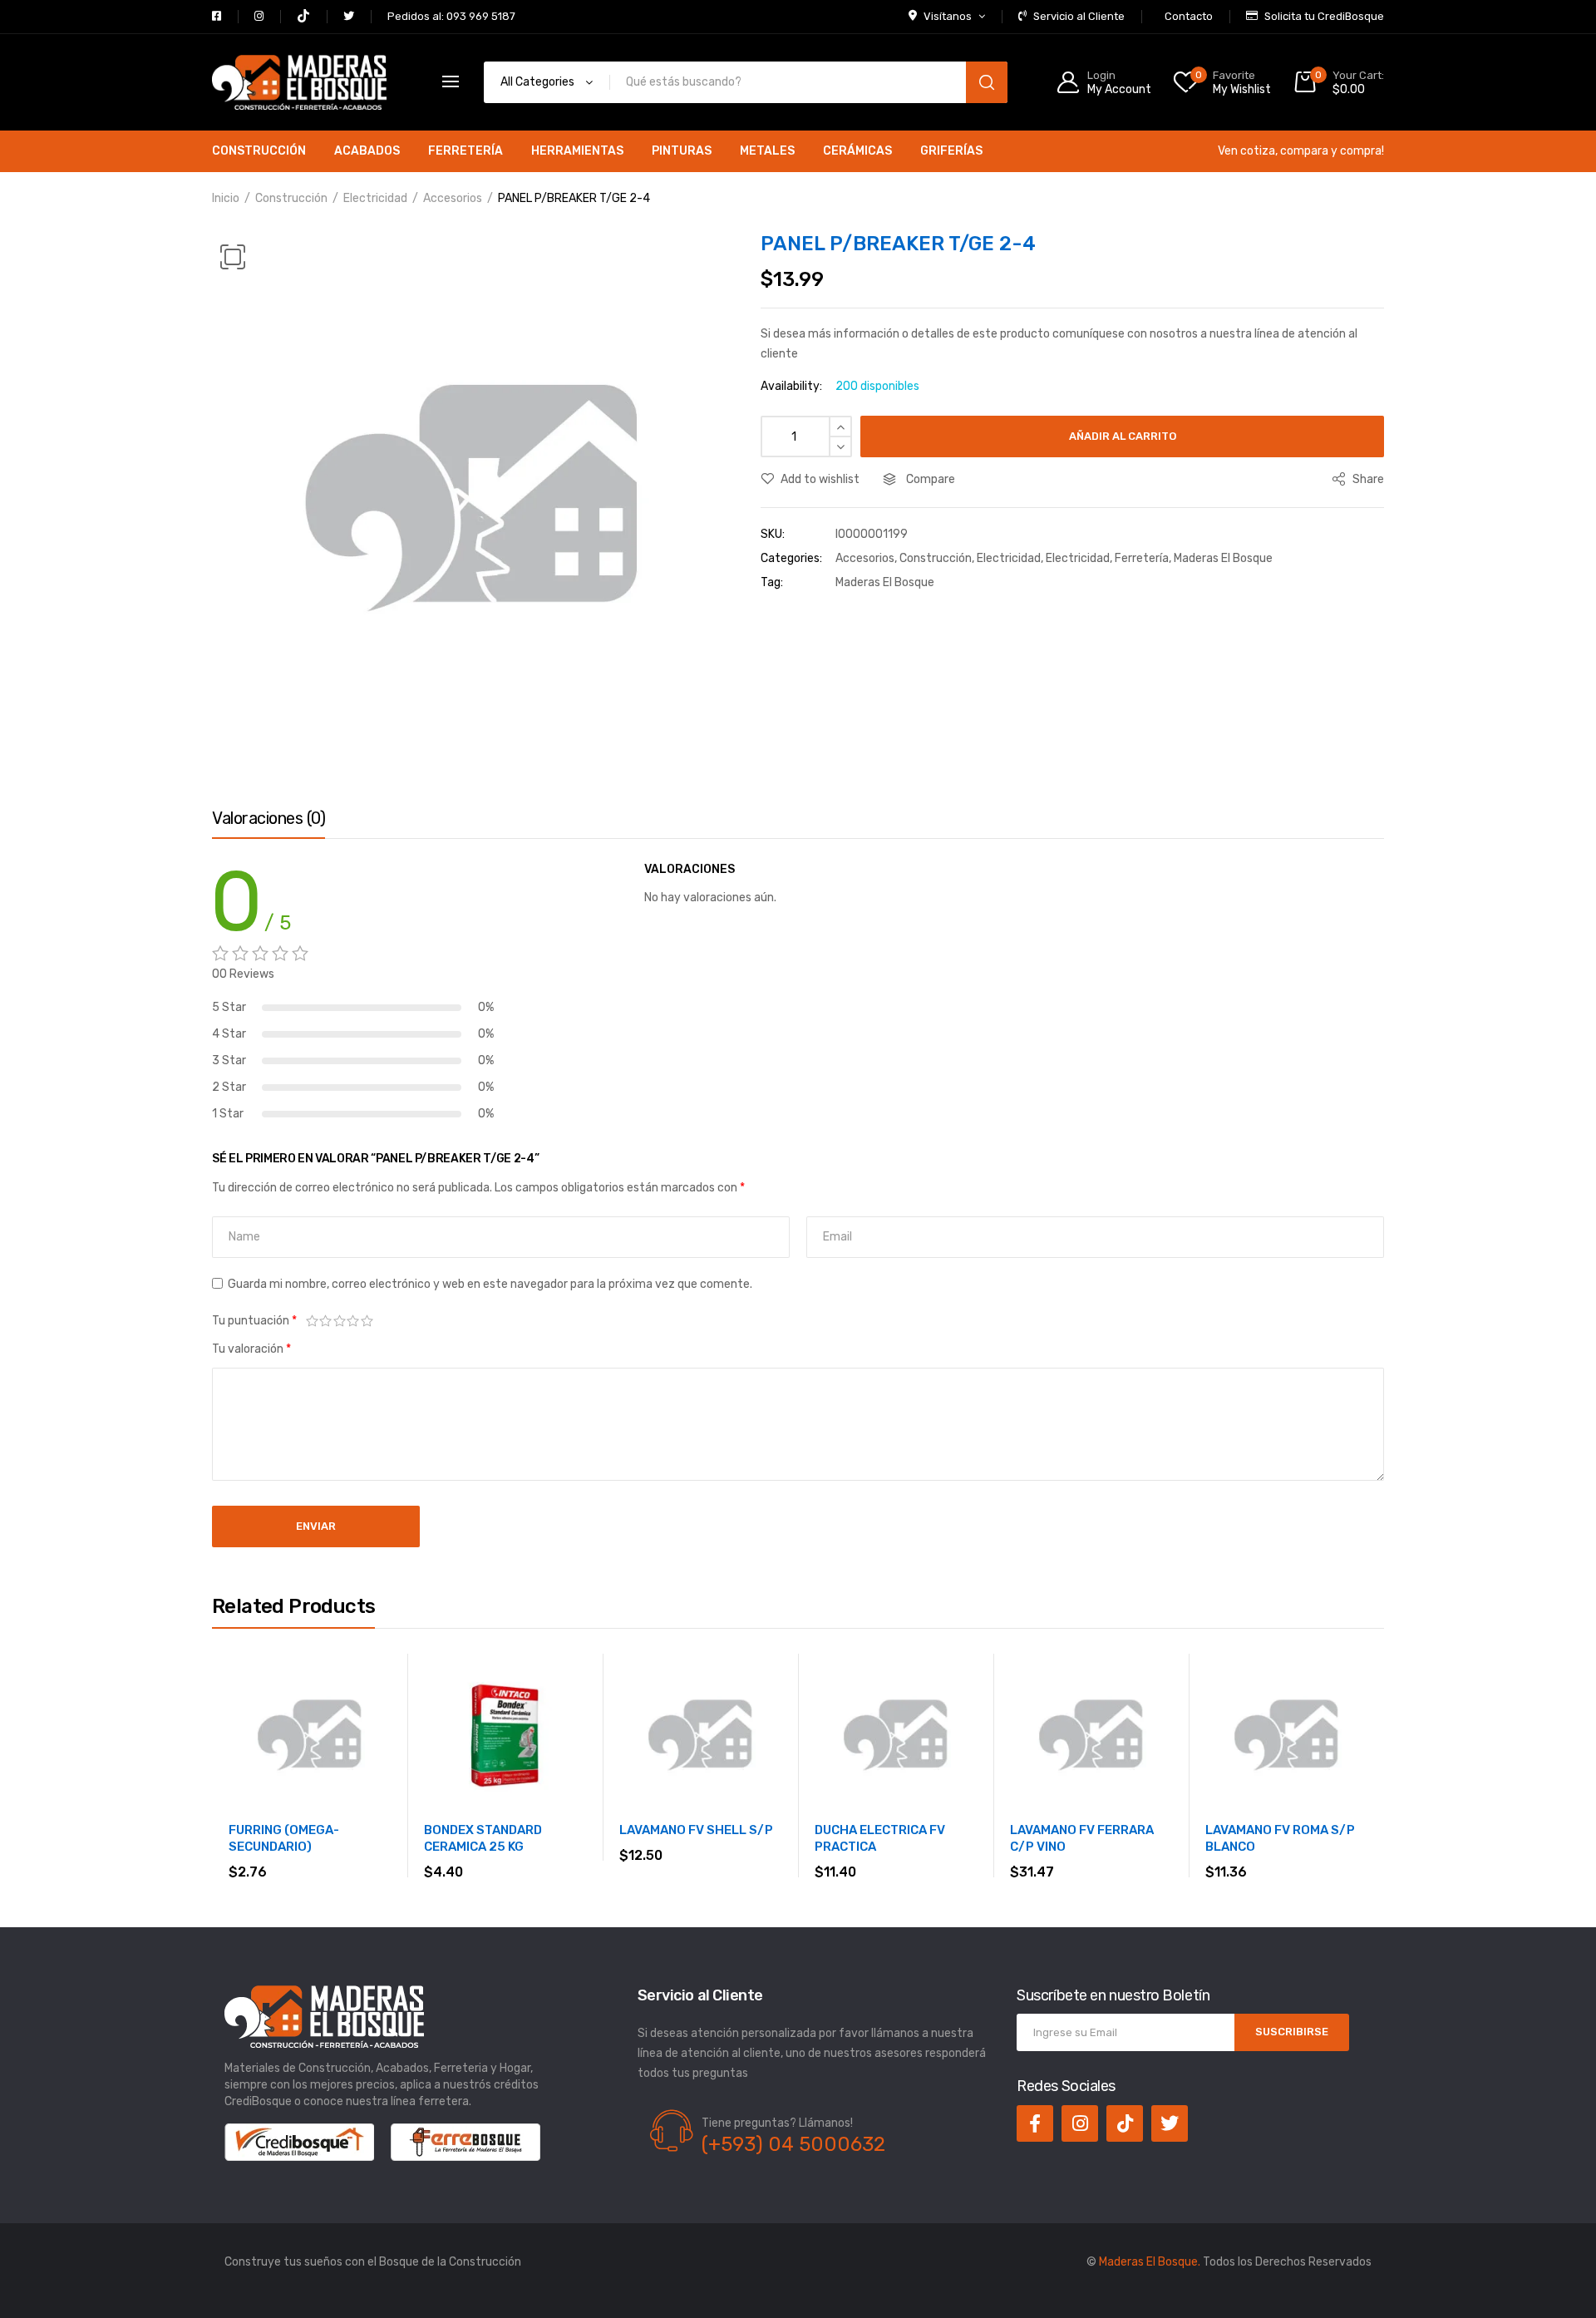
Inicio (226, 198)
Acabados (367, 151)
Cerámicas (857, 151)
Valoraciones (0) (268, 818)
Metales (767, 151)
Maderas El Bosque (1223, 558)
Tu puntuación (254, 1321)
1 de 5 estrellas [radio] (312, 1321)
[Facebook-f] (1035, 2123)
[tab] (268, 822)
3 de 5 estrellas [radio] (340, 1321)
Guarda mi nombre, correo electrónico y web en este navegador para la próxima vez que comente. (490, 1284)
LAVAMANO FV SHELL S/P (696, 1830)
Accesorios (453, 198)
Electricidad (375, 198)
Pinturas (682, 151)
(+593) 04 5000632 (793, 2144)
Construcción (259, 151)
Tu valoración (251, 1349)
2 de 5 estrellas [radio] (326, 1321)
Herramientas (577, 151)
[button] (233, 257)
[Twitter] (1170, 2123)
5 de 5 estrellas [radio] (367, 1321)
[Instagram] (1080, 2123)
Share (1367, 479)
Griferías (951, 151)
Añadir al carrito (1123, 436)
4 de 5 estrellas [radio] (354, 1321)
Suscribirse (1292, 2032)
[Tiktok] (1125, 2123)
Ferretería (465, 151)
